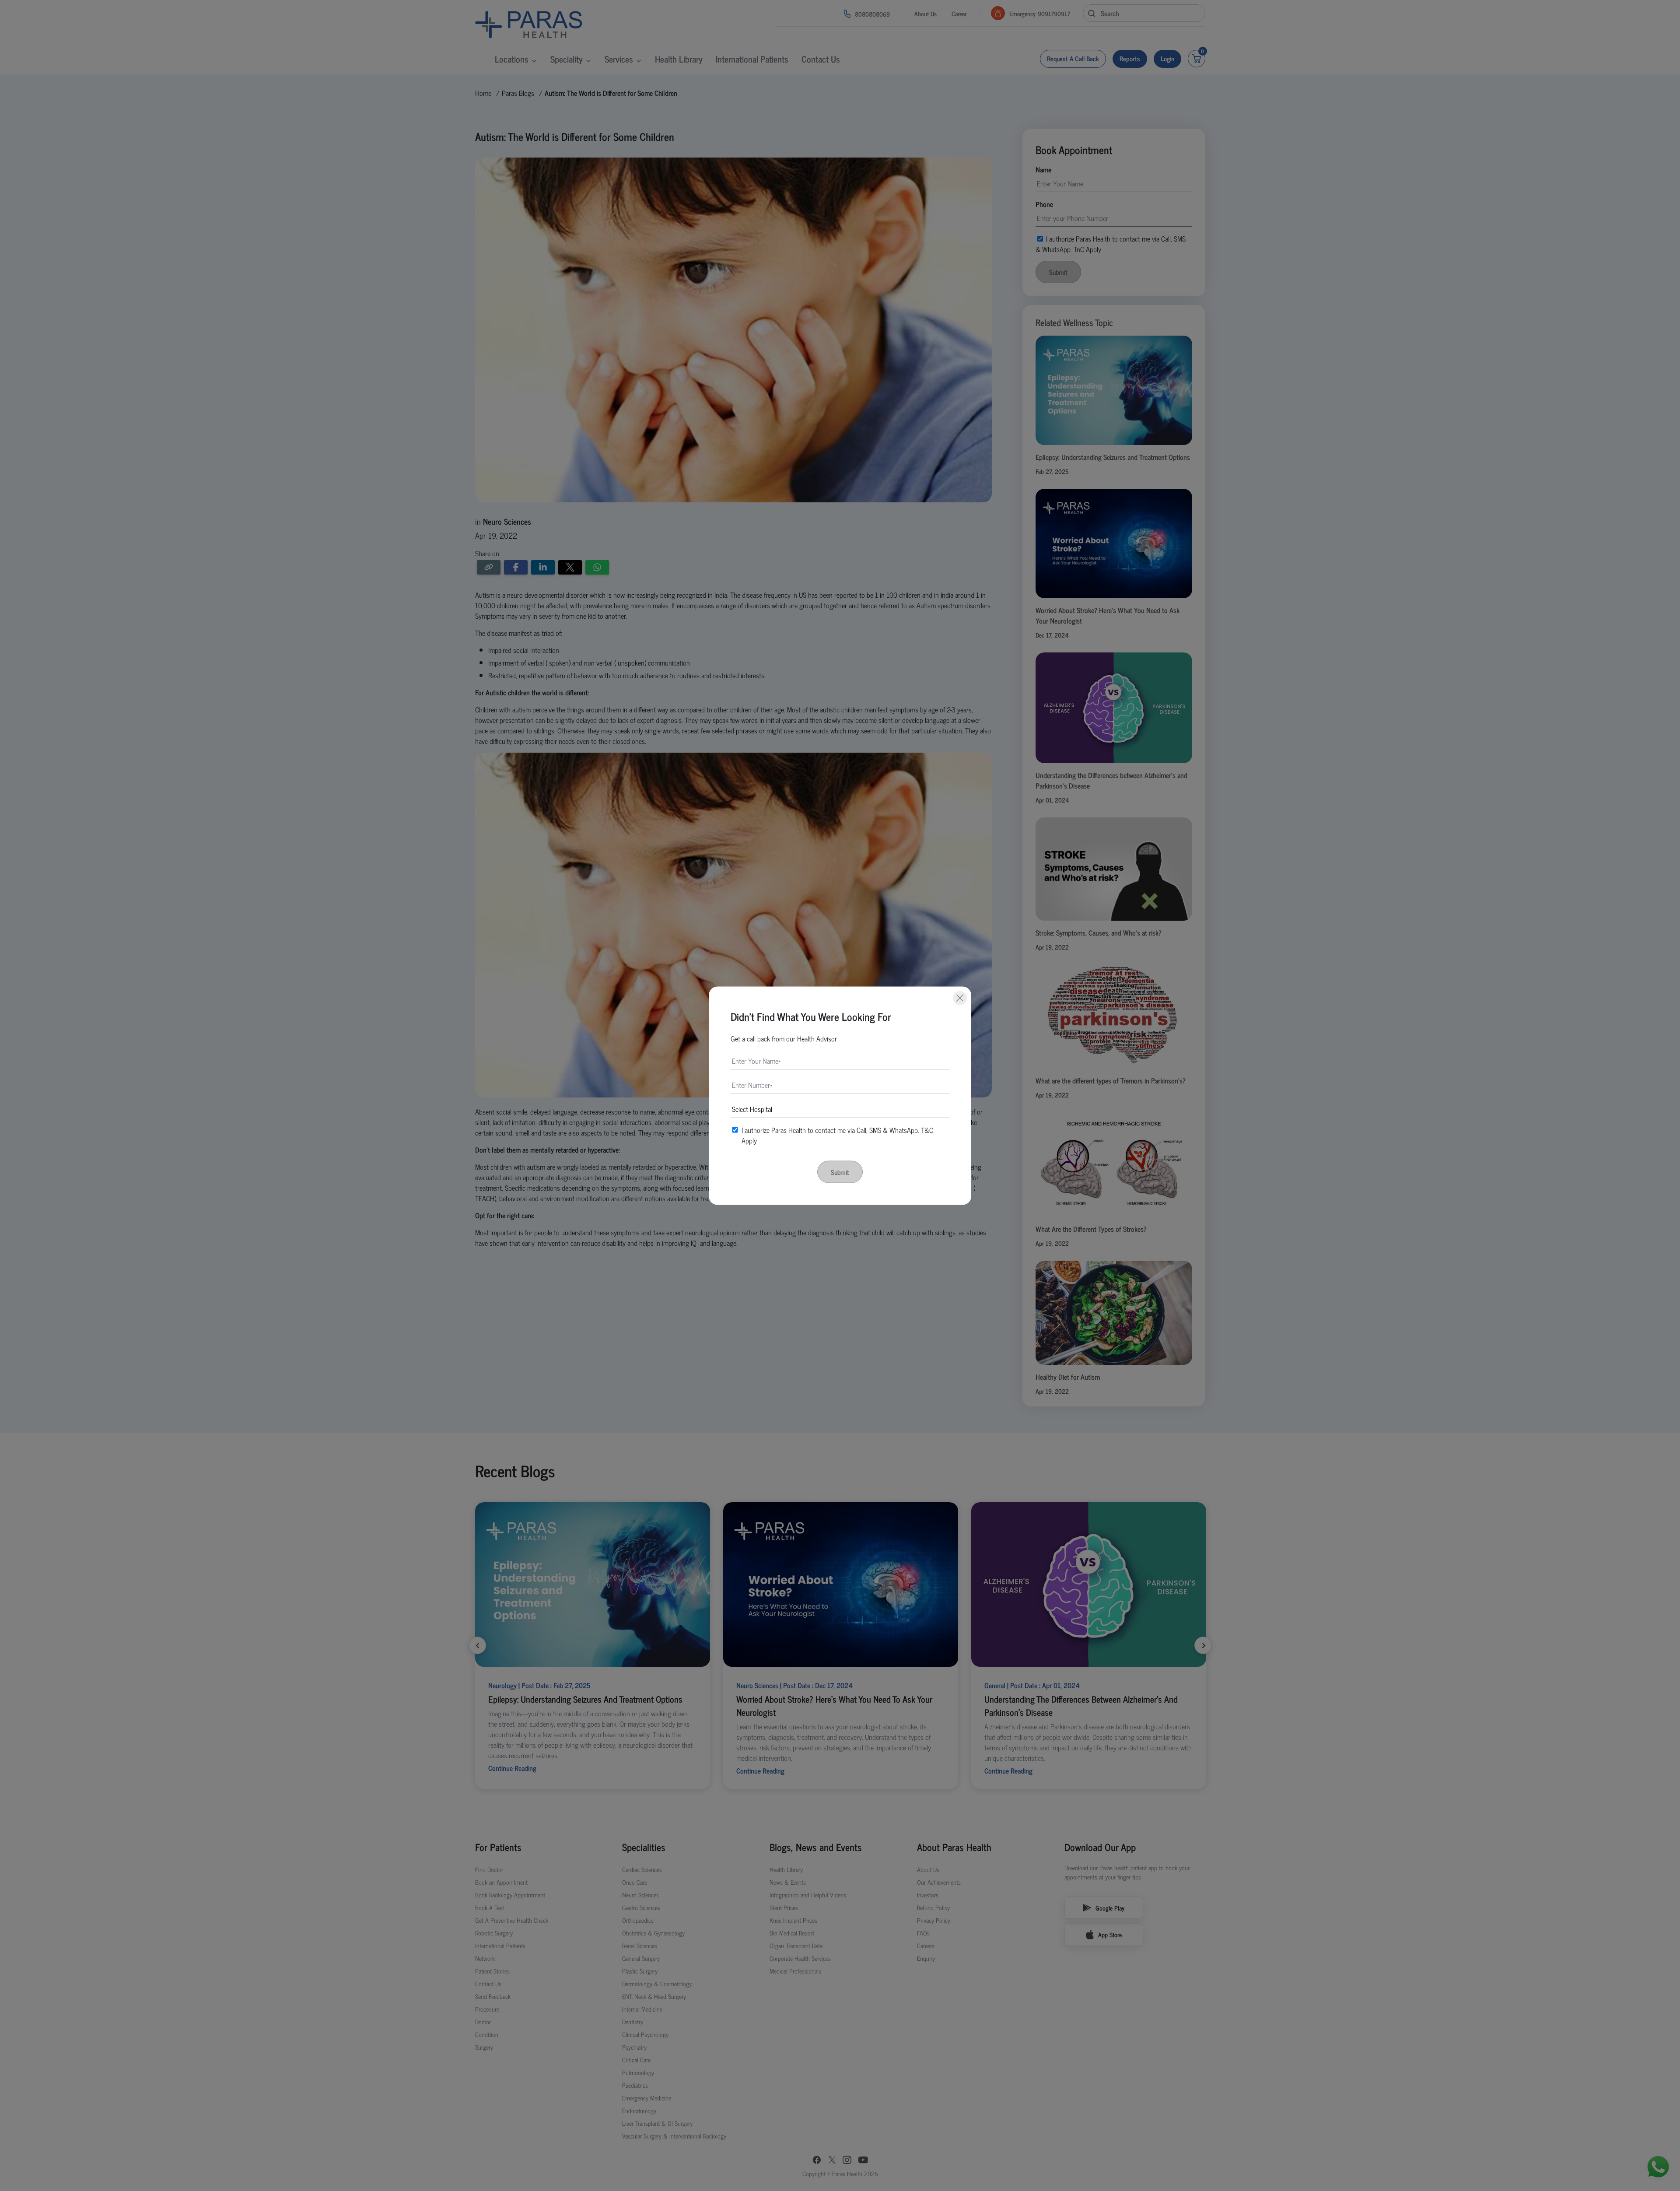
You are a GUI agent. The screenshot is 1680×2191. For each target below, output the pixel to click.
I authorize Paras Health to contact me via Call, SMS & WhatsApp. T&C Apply (837, 1135)
